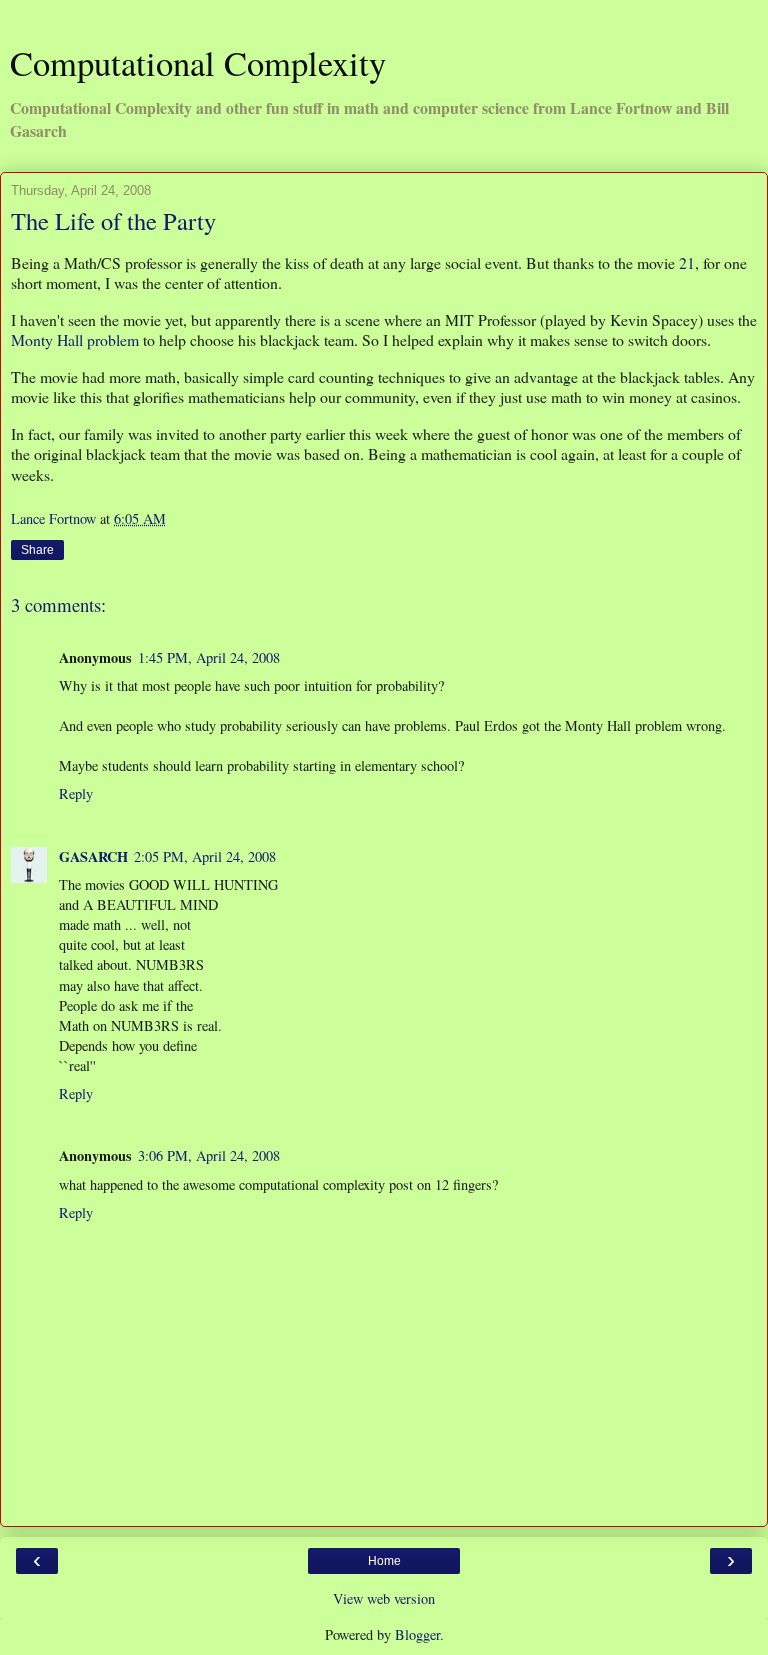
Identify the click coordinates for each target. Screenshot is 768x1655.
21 (687, 262)
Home (384, 1561)
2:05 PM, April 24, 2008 (205, 856)
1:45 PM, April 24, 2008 (209, 657)
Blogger (417, 1634)
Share (37, 550)
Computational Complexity (198, 63)
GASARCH (93, 856)
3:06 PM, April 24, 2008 (209, 1155)
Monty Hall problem (75, 339)
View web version (384, 1598)
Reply (76, 793)
